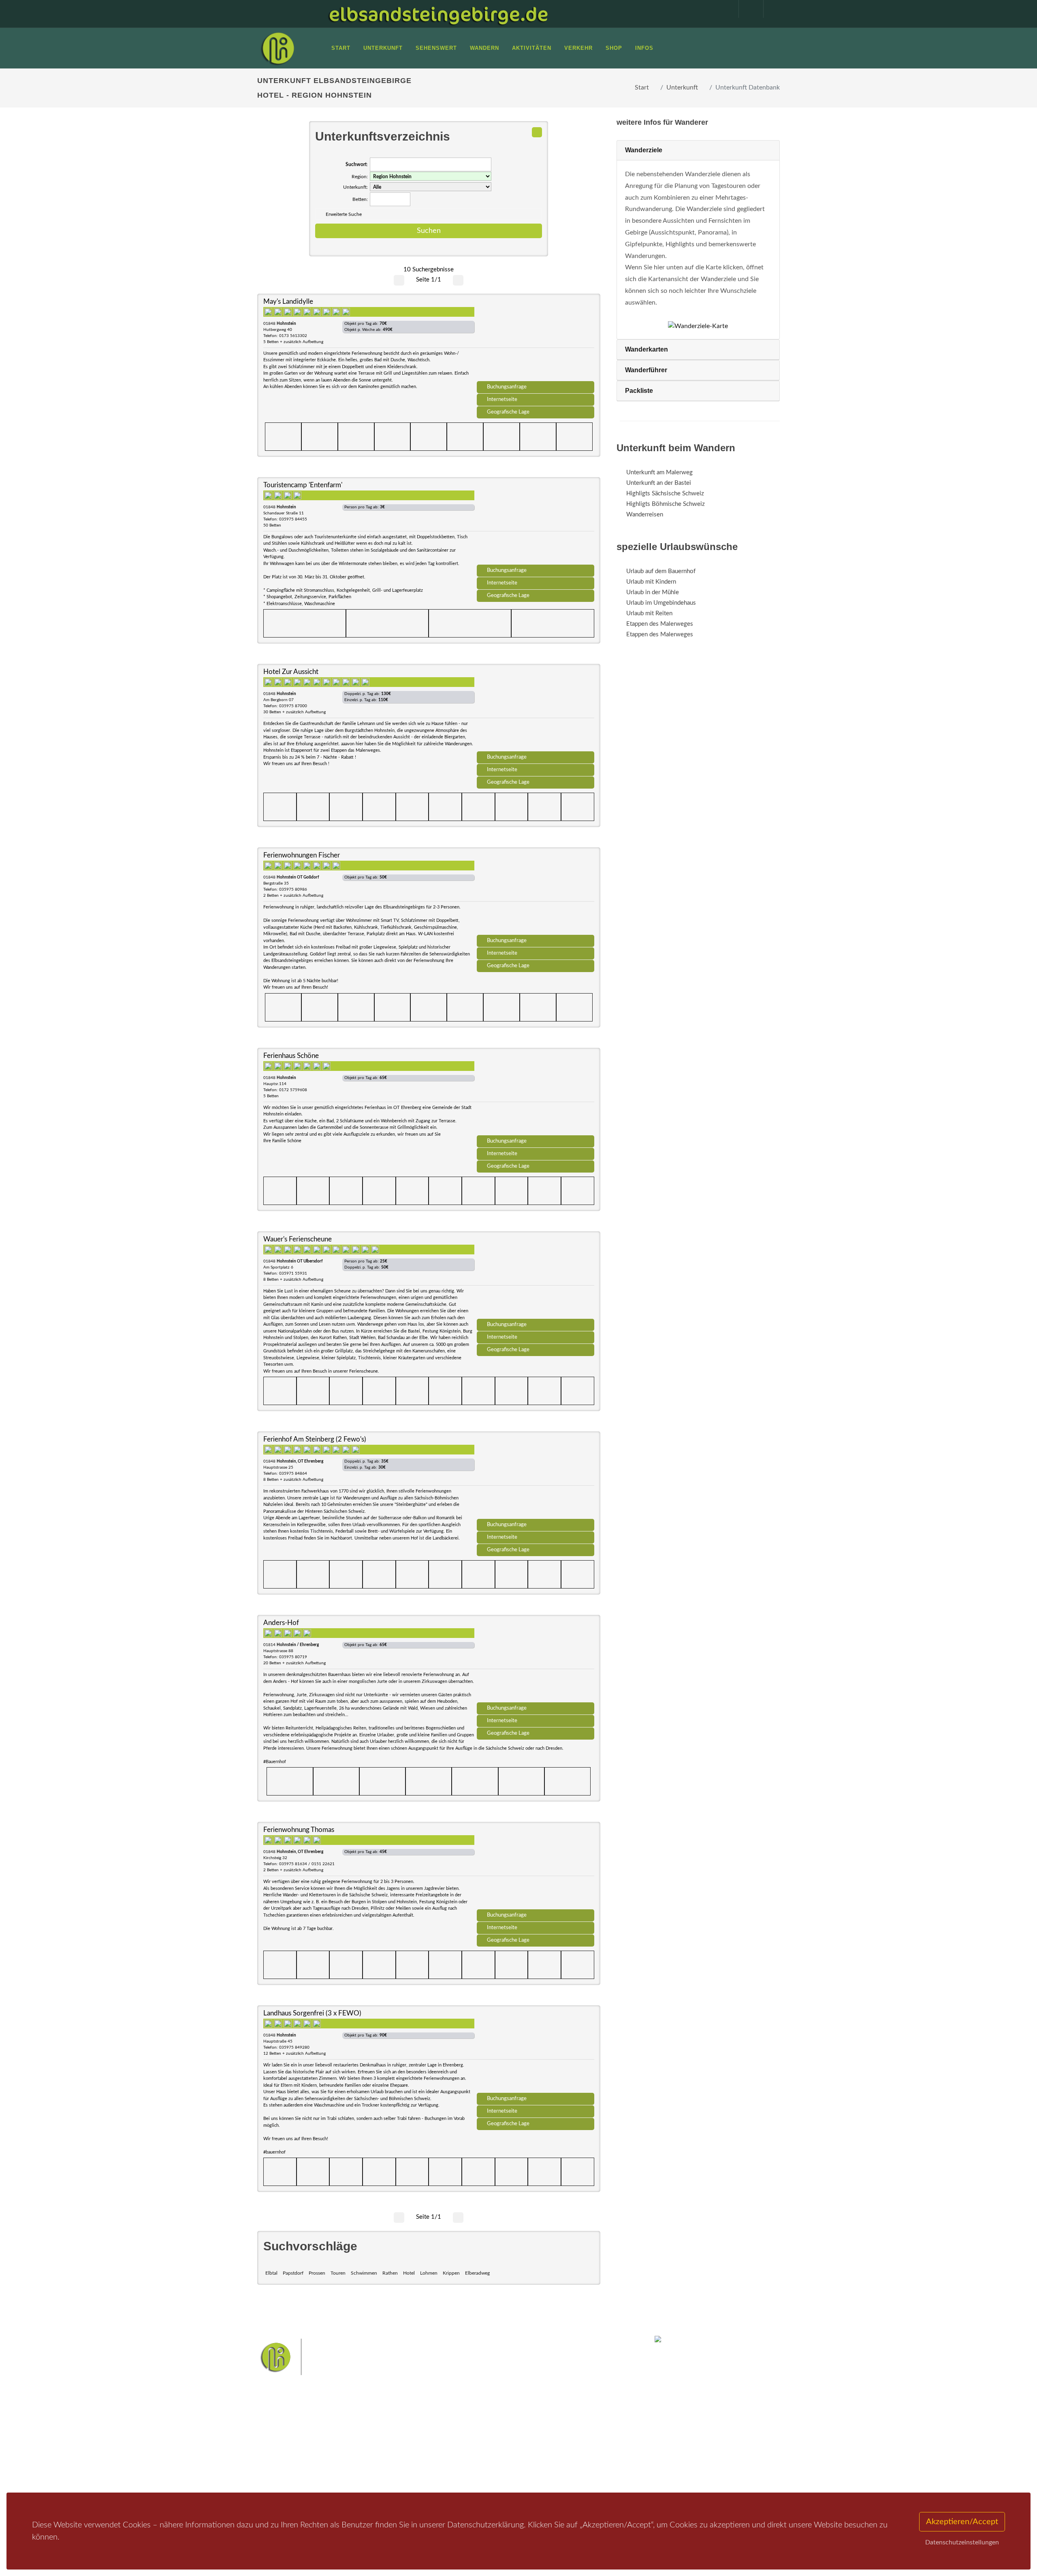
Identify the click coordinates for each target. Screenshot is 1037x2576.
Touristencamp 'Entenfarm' (303, 485)
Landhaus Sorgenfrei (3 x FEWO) (312, 2013)
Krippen (451, 2273)
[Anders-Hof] (536, 1661)
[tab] (698, 150)
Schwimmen (364, 2273)
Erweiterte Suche (344, 214)
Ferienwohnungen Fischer (302, 855)
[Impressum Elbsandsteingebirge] (722, 9)
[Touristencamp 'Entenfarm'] (536, 524)
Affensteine (540, 2433)
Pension (367, 2441)
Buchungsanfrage (507, 387)
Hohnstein (574, 2446)
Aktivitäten (282, 2473)
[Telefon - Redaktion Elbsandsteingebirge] (747, 9)
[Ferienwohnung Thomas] (536, 1868)
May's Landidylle (288, 302)
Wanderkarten (647, 349)
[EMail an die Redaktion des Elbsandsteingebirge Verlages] (772, 9)
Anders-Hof (281, 1623)
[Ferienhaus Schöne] (536, 1094)
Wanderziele (644, 150)
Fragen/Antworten (291, 2431)
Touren (338, 2273)
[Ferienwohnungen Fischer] (536, 894)
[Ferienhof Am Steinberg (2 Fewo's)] (536, 1478)
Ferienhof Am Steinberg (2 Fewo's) (315, 1439)
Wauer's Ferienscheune (298, 1239)
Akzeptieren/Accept (962, 2522)
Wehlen (522, 2446)
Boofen (543, 2458)
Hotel (409, 2273)
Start (642, 87)
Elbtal (271, 2273)
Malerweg (471, 2433)
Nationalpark (505, 2433)
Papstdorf (293, 2273)
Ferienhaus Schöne (291, 1056)
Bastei (445, 2433)
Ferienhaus (370, 2462)
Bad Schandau (491, 2446)
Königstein (451, 2458)
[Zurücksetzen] (537, 132)
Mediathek (281, 2452)
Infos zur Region (289, 2441)
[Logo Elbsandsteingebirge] (277, 48)
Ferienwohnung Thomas (299, 1830)
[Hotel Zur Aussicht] (536, 710)
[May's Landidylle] (536, 340)
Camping (368, 2473)
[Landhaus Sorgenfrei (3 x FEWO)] (536, 2052)
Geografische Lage (508, 412)
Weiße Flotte (453, 2446)
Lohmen (429, 2273)
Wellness (517, 2458)
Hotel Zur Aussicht (291, 672)
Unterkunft (682, 87)
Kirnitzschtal (485, 2458)
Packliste (639, 391)
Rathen (390, 2273)
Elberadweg (477, 2273)
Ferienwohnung (377, 2452)
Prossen (317, 2273)
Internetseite (502, 399)
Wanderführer (646, 370)
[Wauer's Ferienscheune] (536, 1278)
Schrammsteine (579, 2433)
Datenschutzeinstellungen (962, 2542)
